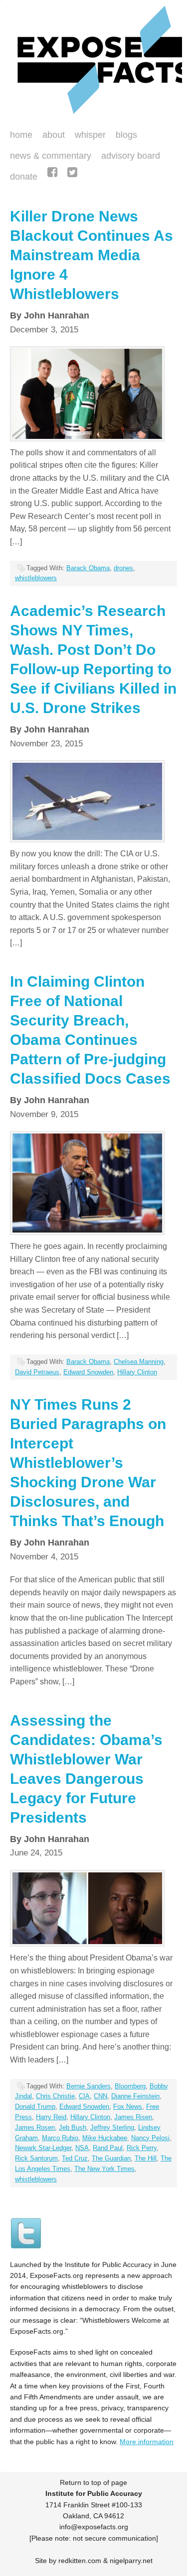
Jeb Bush (73, 2127)
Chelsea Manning (139, 1362)
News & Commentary (51, 156)
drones (123, 568)
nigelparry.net (131, 2561)
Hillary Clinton (137, 1372)
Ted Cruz (75, 2158)
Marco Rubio (60, 2138)
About (54, 135)
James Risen (133, 2117)
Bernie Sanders (89, 2086)
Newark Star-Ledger (43, 2148)
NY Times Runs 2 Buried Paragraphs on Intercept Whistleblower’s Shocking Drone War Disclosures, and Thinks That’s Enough (88, 1463)
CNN (100, 2096)
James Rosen (35, 2127)
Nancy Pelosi (150, 2138)
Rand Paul (108, 2148)
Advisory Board (131, 156)
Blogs (124, 136)
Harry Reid (51, 2117)
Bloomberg (130, 2086)
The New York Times (104, 2169)
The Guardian (111, 2158)
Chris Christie (55, 2096)
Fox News (128, 2107)
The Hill (146, 2158)
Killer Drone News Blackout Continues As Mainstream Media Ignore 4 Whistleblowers (92, 255)
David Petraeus (37, 1372)
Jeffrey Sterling (112, 2127)
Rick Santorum (36, 2158)
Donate (21, 178)
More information (147, 2442)
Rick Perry (142, 2148)
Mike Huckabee (105, 2138)
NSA (82, 2148)
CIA (84, 2096)
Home (21, 135)
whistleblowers (36, 578)
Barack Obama (88, 568)
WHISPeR (90, 135)
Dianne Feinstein (135, 2096)
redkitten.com (80, 2561)
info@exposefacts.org (94, 2527)
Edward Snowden (88, 1372)
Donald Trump (35, 2107)
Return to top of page (93, 2482)
